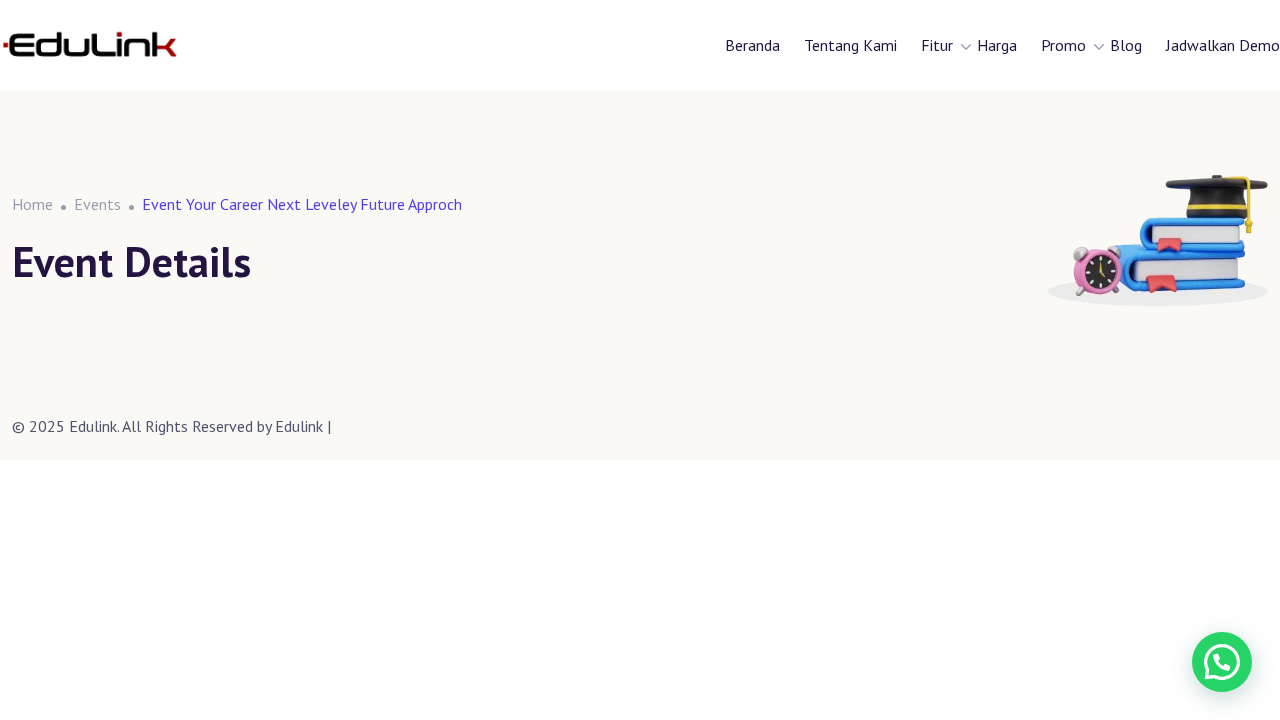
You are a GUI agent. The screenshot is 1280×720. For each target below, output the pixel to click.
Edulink (299, 426)
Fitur (937, 45)
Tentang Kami (850, 45)
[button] (1222, 662)
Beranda (752, 45)
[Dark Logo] (89, 45)
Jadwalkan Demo (1223, 45)
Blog (1126, 45)
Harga (997, 45)
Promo (1063, 45)
